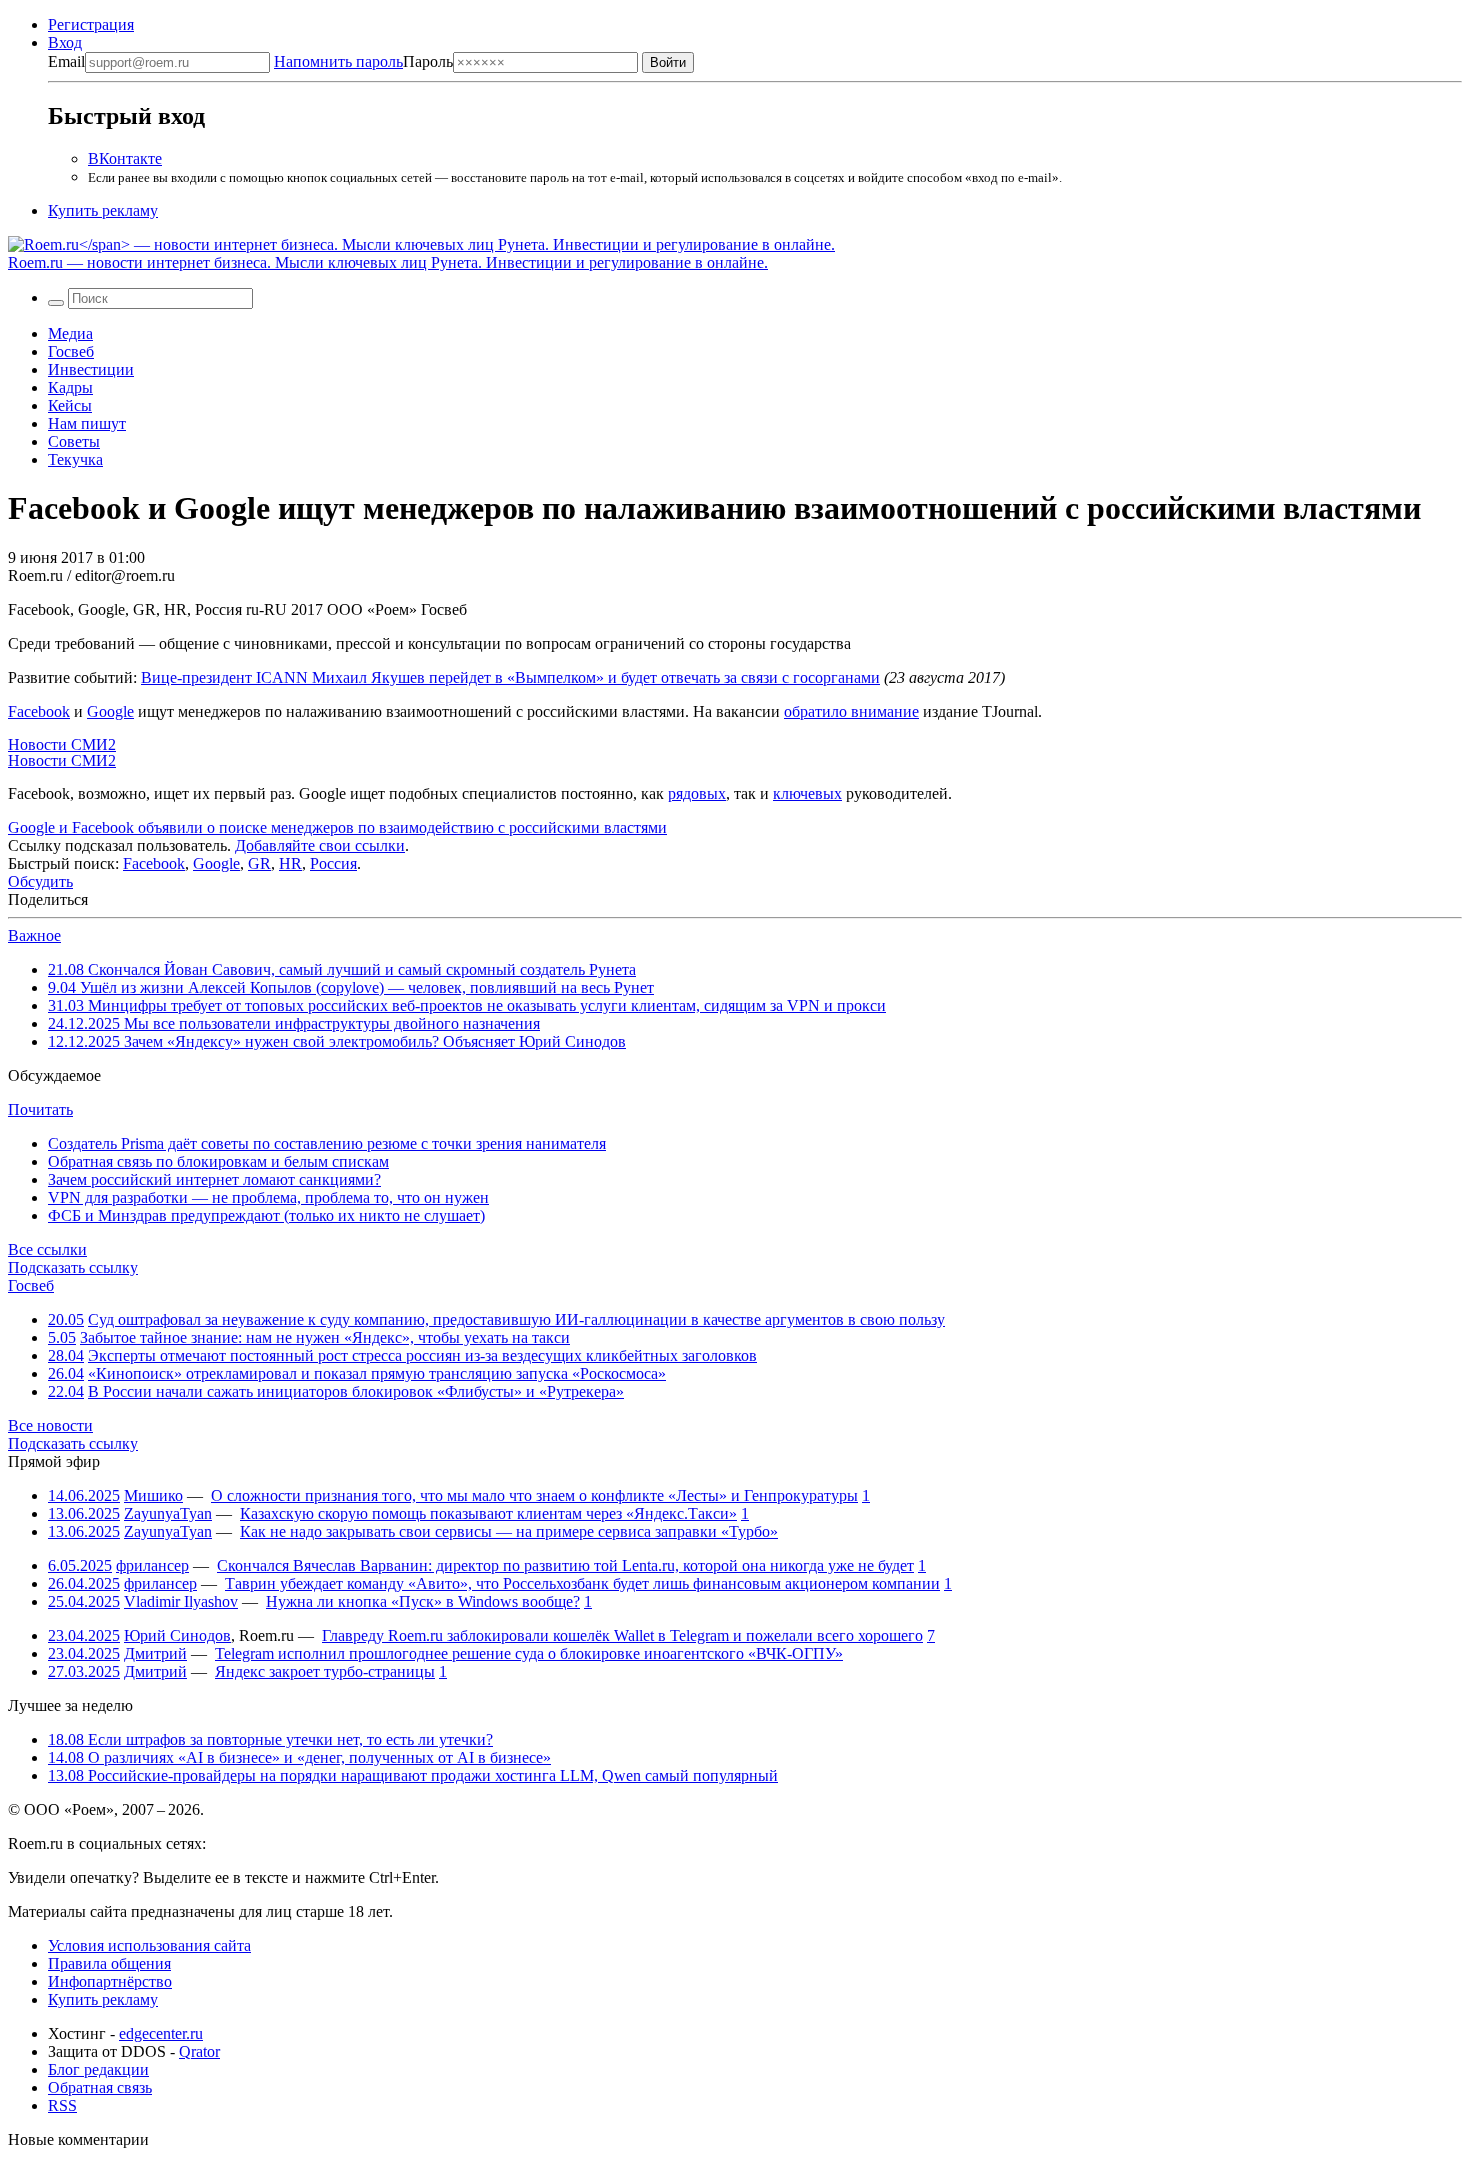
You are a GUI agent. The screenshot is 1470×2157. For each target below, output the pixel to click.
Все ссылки (47, 1249)
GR (259, 863)
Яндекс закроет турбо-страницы (325, 1671)
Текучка (75, 459)
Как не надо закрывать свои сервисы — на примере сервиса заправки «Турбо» (509, 1531)
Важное (34, 935)
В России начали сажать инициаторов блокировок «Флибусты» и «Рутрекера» (356, 1391)
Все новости (50, 1425)
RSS (62, 2105)
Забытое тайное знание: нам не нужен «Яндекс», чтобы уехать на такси (325, 1337)
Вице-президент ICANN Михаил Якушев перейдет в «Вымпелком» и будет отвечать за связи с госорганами (510, 677)
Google (110, 711)
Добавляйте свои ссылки (320, 845)
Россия (333, 863)
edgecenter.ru (161, 2033)
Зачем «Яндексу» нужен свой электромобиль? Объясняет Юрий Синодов (337, 1041)
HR (290, 863)
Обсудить (40, 881)
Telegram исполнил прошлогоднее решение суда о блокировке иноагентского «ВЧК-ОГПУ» (529, 1653)
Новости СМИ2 (62, 744)
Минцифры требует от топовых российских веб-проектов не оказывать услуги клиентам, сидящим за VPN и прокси (467, 1005)
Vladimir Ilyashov (181, 1601)
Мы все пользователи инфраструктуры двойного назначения (294, 1023)
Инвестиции (91, 369)
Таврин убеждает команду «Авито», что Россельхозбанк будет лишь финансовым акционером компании (582, 1583)
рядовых (697, 793)
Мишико (153, 1495)
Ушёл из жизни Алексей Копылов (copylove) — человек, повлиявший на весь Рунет (351, 987)
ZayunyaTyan (168, 1513)
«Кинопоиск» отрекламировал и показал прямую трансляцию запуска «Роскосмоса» (377, 1373)
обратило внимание (851, 711)
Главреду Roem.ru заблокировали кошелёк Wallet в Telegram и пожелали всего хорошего (622, 1635)
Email (66, 61)
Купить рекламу (103, 210)
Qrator (199, 2051)
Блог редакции (98, 2069)
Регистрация (91, 24)
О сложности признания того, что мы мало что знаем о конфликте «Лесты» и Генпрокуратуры (534, 1495)
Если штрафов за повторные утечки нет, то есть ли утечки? (270, 1739)
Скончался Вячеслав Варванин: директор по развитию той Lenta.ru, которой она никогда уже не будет (565, 1565)
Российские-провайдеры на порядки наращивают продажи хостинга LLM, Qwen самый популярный (413, 1775)
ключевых (807, 793)
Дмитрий (155, 1653)
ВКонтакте (125, 158)
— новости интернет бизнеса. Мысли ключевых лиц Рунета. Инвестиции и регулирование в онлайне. (388, 262)
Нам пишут (87, 423)
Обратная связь (100, 2087)
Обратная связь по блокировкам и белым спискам (218, 1161)
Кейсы (70, 405)
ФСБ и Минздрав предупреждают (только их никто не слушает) (266, 1215)
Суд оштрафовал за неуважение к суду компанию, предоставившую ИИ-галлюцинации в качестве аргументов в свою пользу (516, 1319)
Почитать (40, 1109)
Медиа (70, 333)
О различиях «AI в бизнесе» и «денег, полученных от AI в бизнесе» (299, 1757)
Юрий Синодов (177, 1635)
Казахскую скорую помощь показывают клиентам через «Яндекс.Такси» (488, 1513)
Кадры (70, 387)
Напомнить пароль (338, 61)
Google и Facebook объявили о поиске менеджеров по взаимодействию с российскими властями (337, 827)
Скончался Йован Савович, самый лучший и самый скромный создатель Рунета (342, 969)
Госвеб (71, 351)
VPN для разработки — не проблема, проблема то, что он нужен (268, 1197)
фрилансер (152, 1565)
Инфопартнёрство (110, 1981)
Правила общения (109, 1963)
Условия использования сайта (149, 1945)
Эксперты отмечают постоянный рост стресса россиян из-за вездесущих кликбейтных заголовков (422, 1355)
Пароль (363, 61)
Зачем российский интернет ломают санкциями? (214, 1179)
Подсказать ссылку (73, 1267)
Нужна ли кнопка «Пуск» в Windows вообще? (423, 1601)
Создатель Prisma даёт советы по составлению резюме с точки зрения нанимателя (327, 1143)
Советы (74, 441)
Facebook (39, 711)
